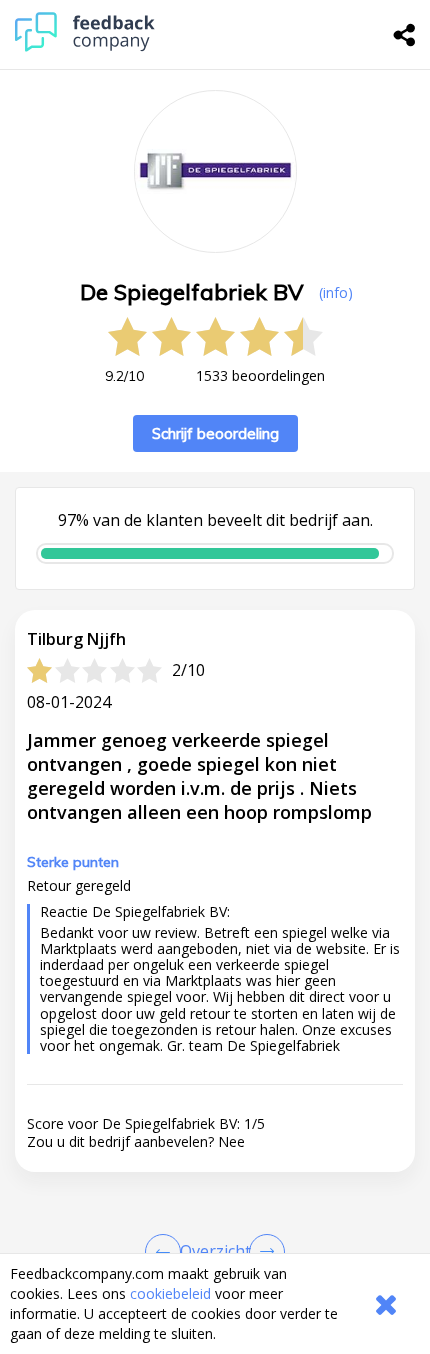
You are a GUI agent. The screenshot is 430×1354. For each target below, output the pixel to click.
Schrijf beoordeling (215, 433)
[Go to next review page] (263, 1252)
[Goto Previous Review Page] (167, 1252)
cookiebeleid (170, 1293)
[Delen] (405, 35)
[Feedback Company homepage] (85, 46)
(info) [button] (336, 292)
